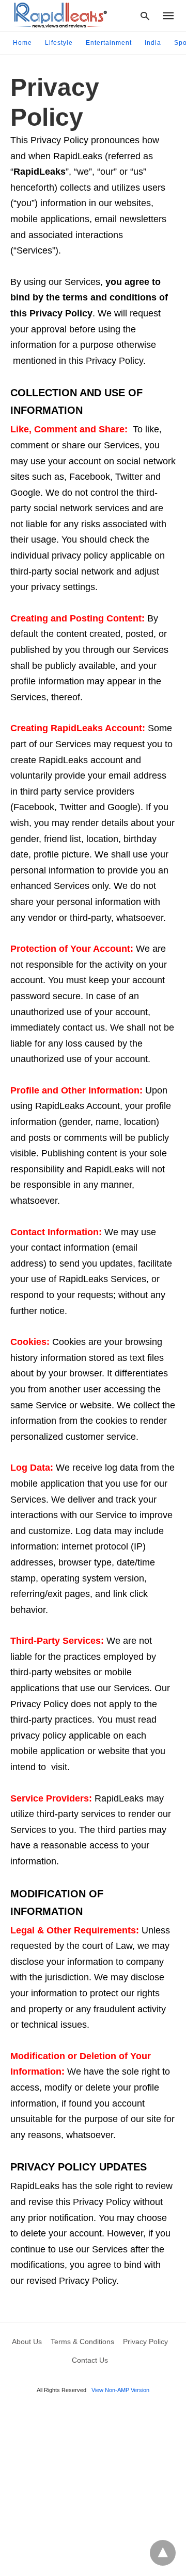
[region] (93, 2488)
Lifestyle (59, 43)
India (153, 43)
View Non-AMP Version (120, 2390)
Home (22, 43)
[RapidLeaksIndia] (59, 15)
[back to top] (163, 2553)
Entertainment (109, 43)
